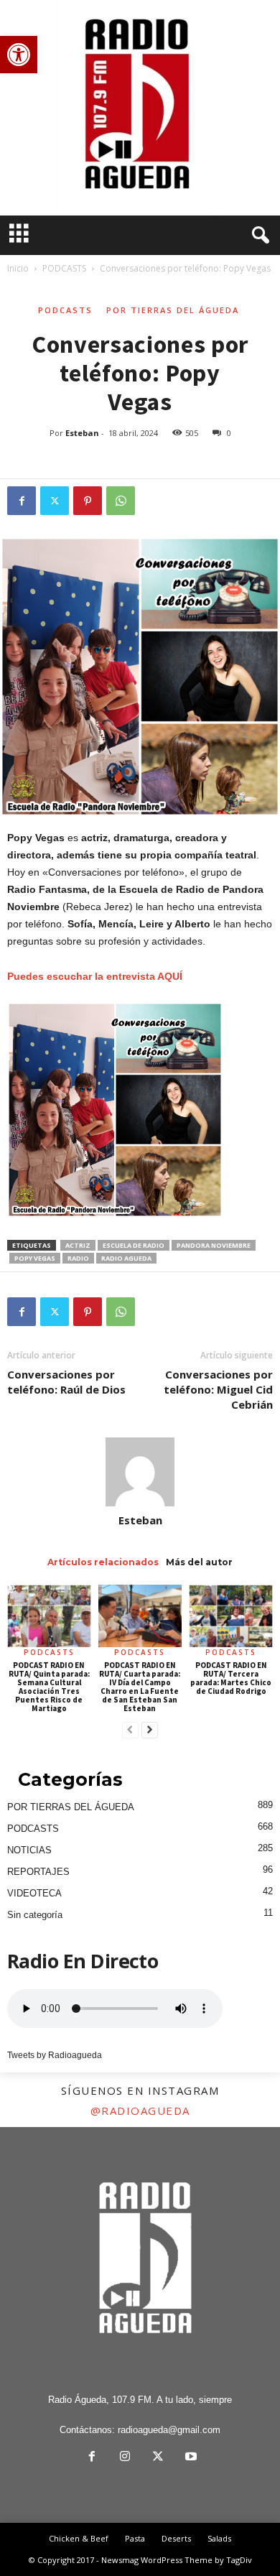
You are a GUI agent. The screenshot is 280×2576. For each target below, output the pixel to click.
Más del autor (199, 1562)
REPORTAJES (38, 1872)
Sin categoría (35, 1915)
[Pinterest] (88, 501)
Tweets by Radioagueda (55, 2055)
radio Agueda (126, 1258)
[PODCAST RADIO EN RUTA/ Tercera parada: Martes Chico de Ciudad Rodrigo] (231, 1616)
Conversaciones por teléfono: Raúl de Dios (66, 1382)
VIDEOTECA (34, 1893)
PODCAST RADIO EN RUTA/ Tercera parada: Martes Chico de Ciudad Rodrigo (231, 1678)
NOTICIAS (29, 1850)
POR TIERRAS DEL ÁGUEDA (173, 310)
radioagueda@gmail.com (169, 2430)
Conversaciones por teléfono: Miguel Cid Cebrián (218, 1389)
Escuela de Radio (134, 1245)
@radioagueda (140, 2111)
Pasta (135, 2538)
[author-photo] (140, 1472)
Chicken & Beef (79, 2538)
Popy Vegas (35, 1258)
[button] (19, 55)
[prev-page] (130, 1731)
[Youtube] (190, 2458)
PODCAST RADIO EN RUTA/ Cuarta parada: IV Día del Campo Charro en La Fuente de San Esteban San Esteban (140, 1687)
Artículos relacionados (103, 1562)
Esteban (82, 433)
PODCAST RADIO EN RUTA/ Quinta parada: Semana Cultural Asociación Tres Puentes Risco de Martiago (49, 1687)
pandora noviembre (214, 1245)
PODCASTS (64, 268)
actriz (78, 1245)
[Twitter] (55, 501)
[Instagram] (125, 2458)
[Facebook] (22, 501)
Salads (219, 2538)
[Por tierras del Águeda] (140, 108)
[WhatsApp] (121, 501)
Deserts (176, 2538)
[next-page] (150, 1731)
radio (78, 1258)
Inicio (18, 268)
